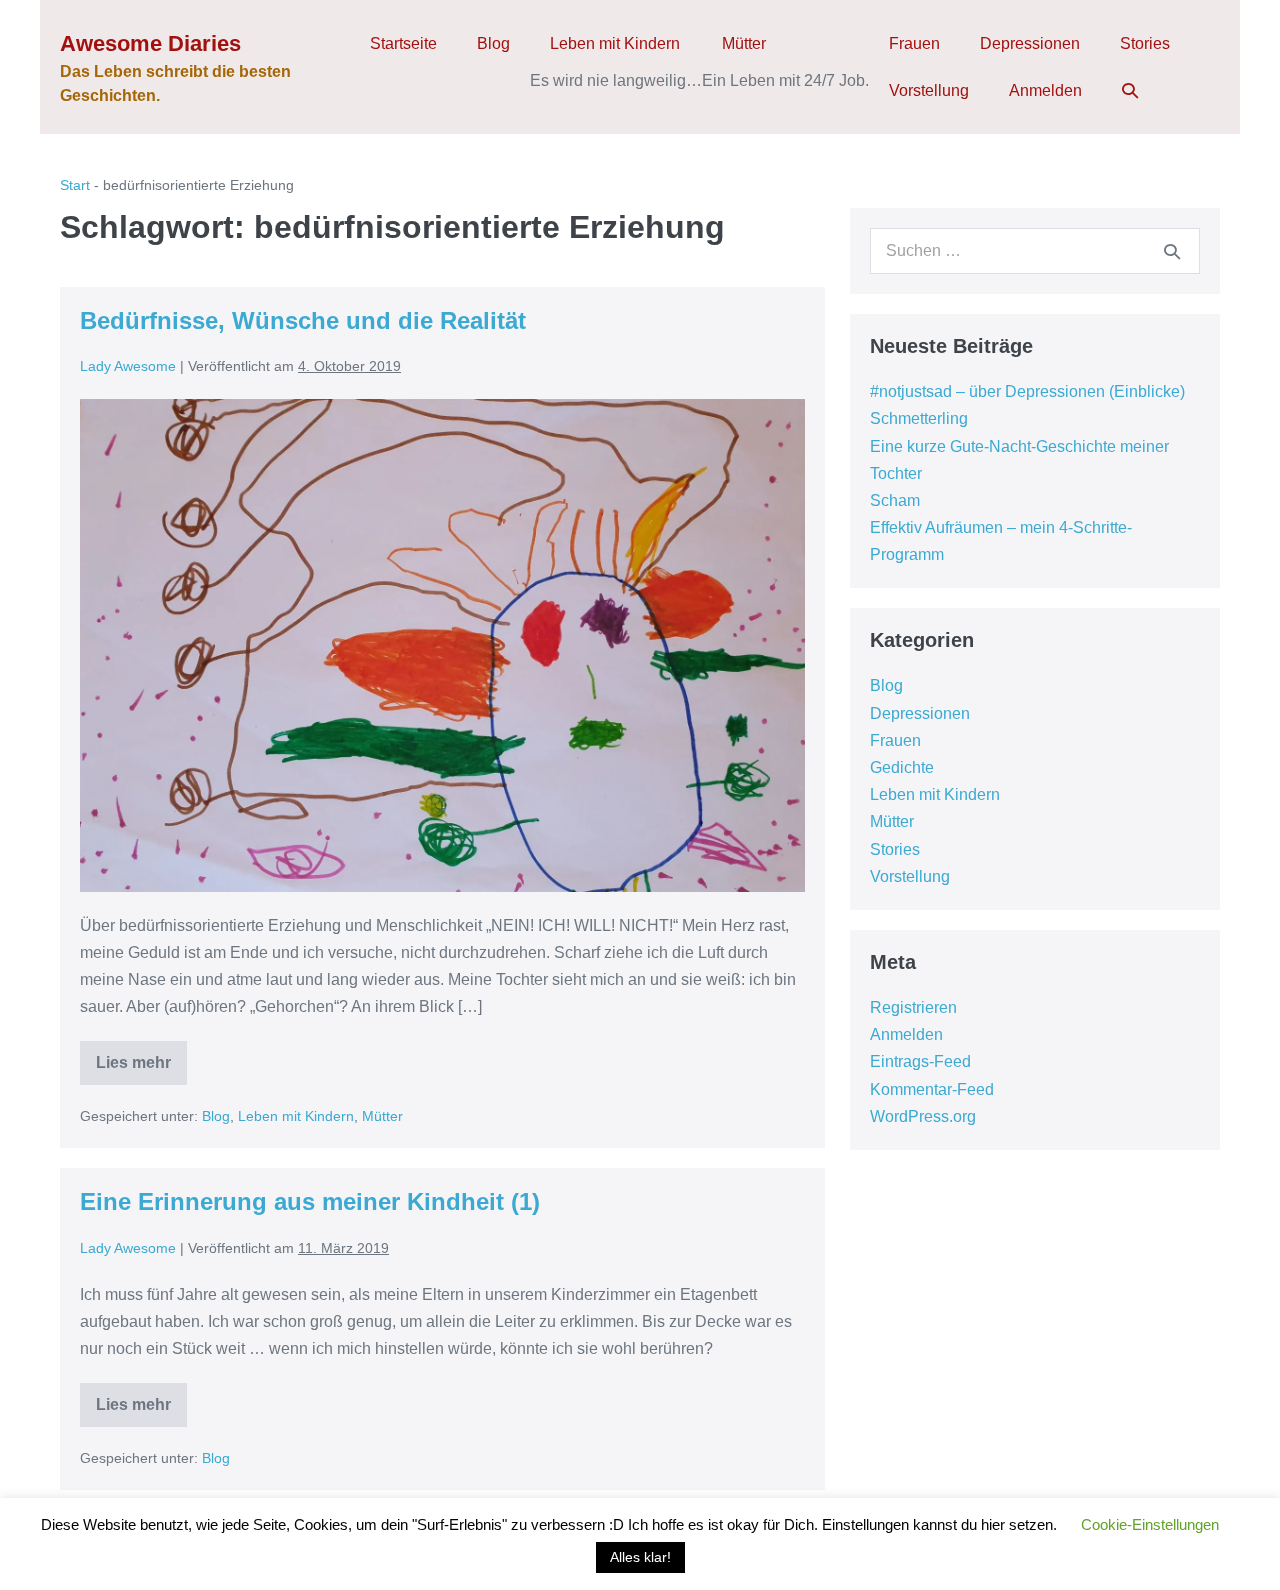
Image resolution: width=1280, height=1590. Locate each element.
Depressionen (1030, 43)
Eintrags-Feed (920, 1061)
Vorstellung (929, 90)
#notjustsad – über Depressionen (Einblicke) (1027, 391)
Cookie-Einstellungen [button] (1150, 1524)
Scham (895, 500)
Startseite (403, 43)
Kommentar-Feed (932, 1089)
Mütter (744, 43)
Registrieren (913, 1007)
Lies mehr (141, 1069)
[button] (1130, 90)
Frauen (914, 43)
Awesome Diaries (150, 43)
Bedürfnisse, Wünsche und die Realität (303, 320)
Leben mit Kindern (615, 43)
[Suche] (1172, 251)
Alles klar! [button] (640, 1557)
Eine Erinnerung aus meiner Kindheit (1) (310, 1201)
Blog (493, 43)
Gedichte (902, 767)
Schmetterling (919, 418)
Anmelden (1045, 90)
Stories (1145, 43)
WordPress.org (923, 1116)
